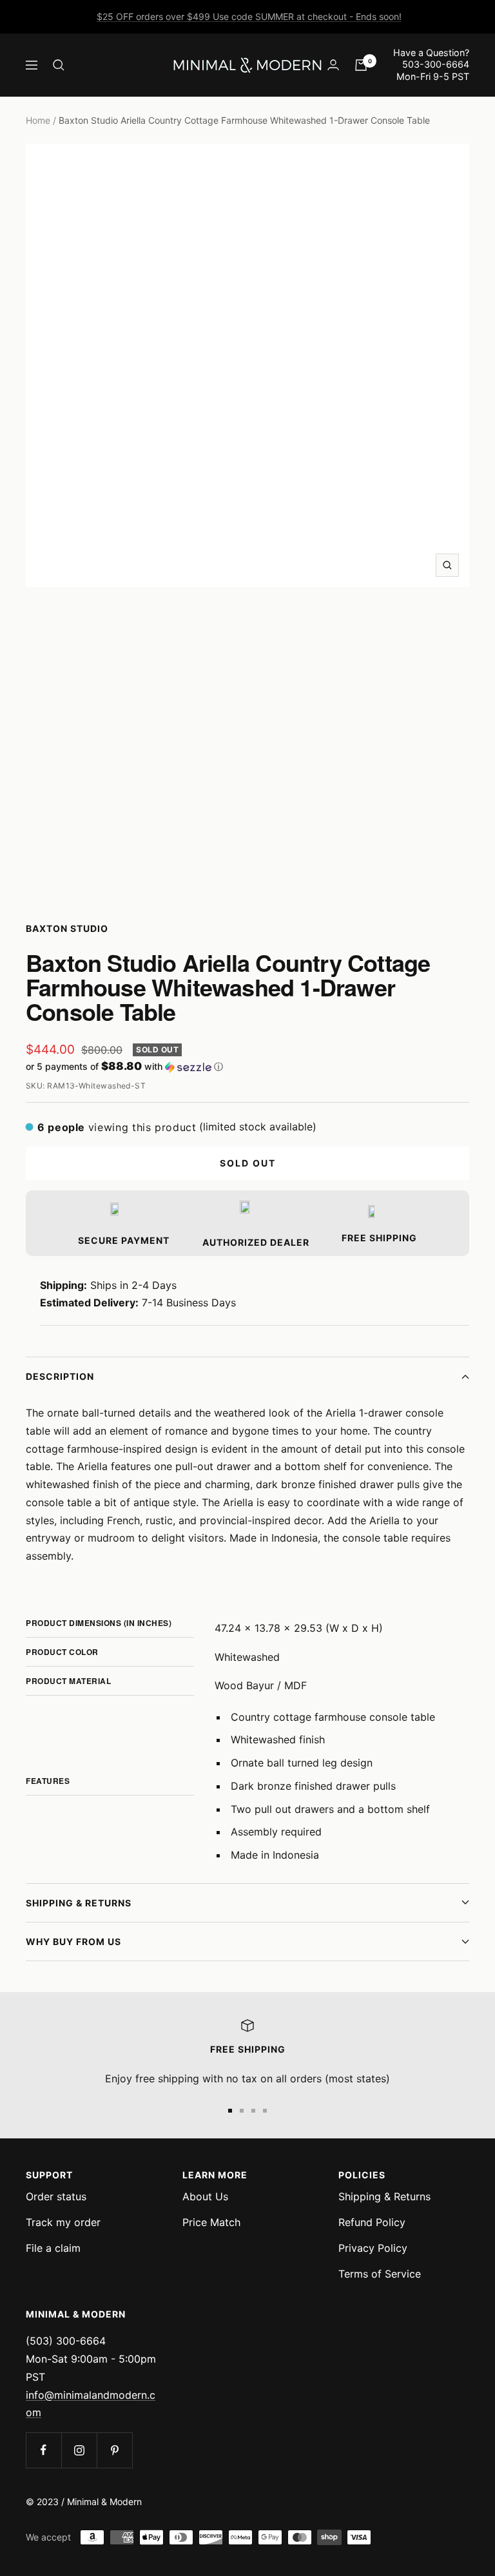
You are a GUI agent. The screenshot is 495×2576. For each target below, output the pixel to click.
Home (38, 120)
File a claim (53, 2248)
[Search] (59, 65)
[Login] (333, 65)
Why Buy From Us (73, 1942)
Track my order (63, 2222)
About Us (205, 2196)
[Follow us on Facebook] (44, 2450)
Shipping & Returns (79, 1903)
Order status (56, 2196)
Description (60, 1376)
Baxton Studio (67, 928)
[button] (247, 1067)
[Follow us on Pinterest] (114, 2450)
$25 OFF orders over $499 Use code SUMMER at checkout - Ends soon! (249, 16)
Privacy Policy (373, 2248)
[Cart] (361, 65)
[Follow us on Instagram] (79, 2450)
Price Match (211, 2222)
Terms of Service (380, 2274)
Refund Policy (372, 2222)
